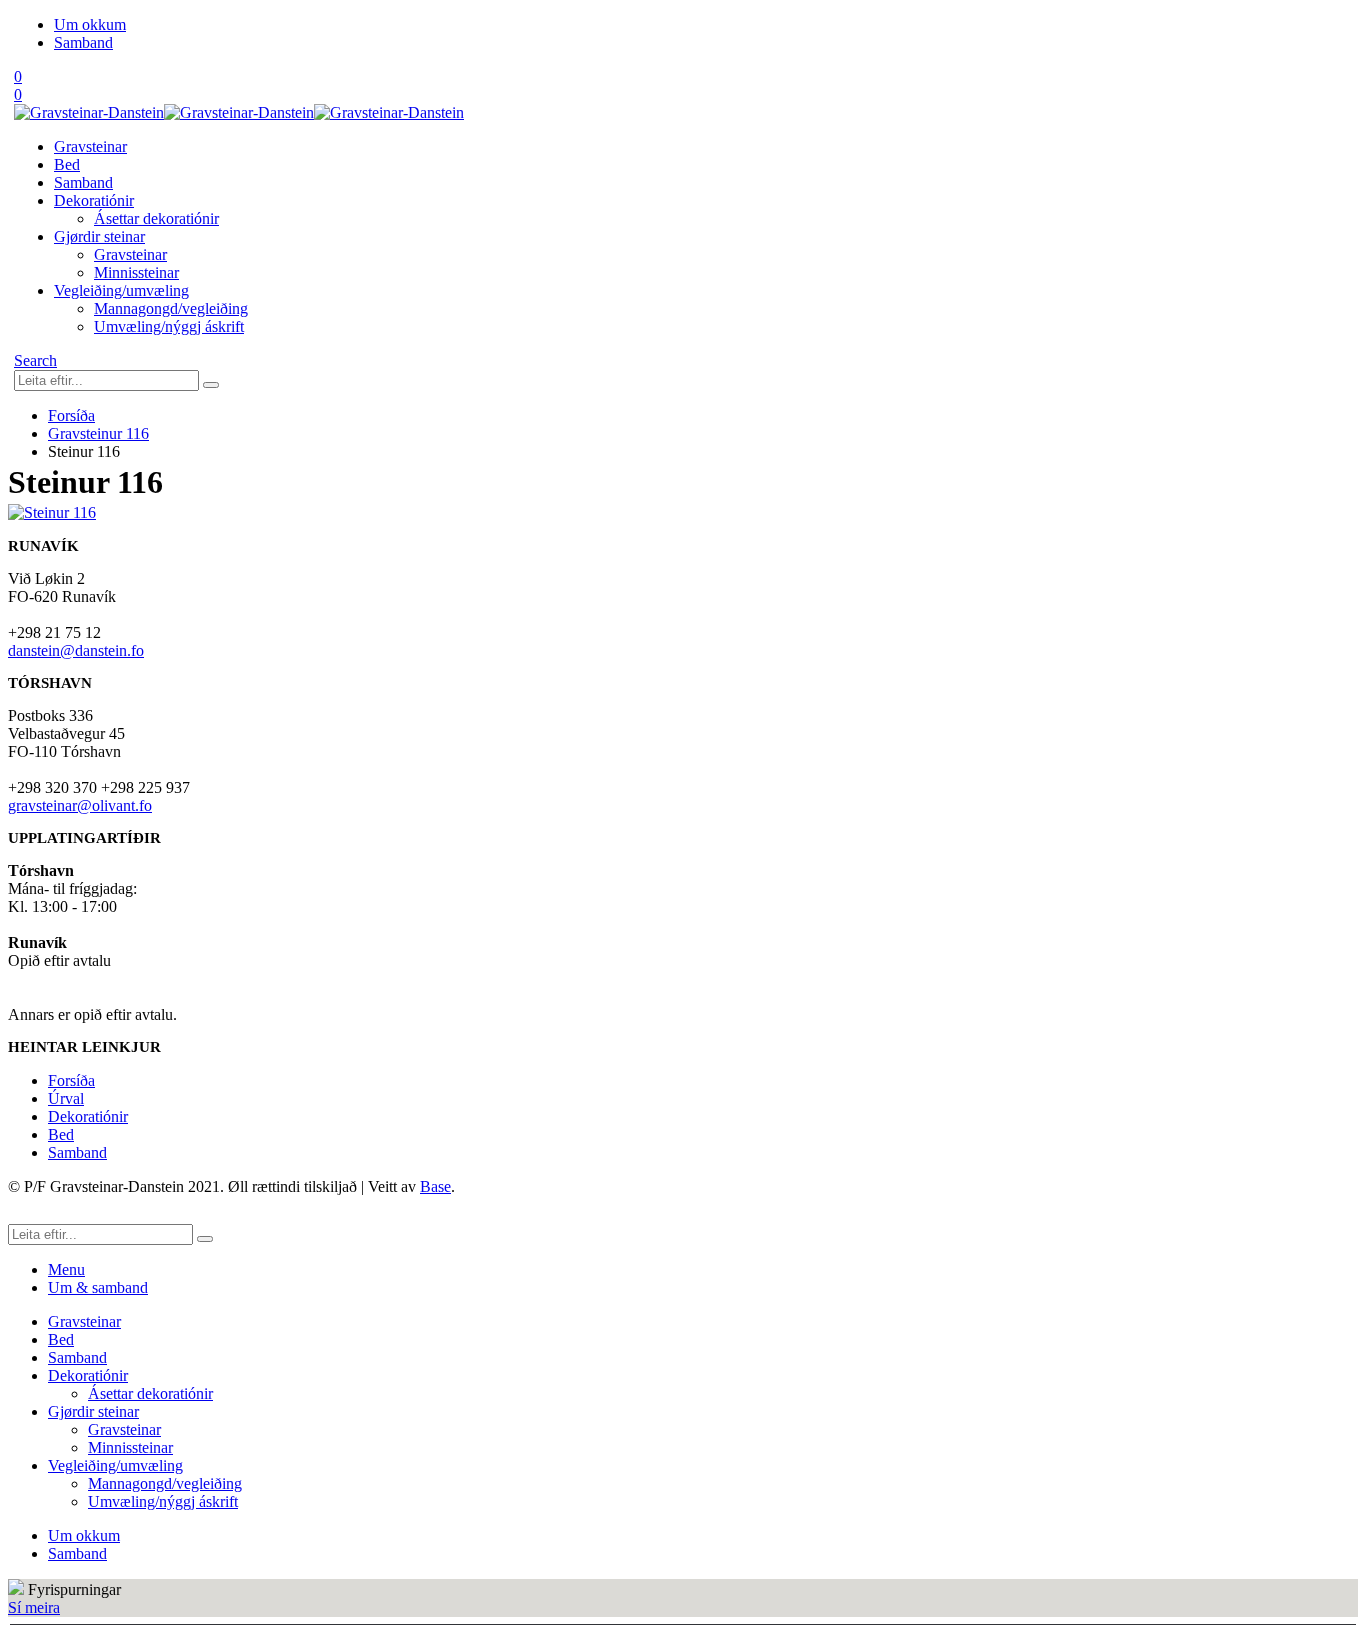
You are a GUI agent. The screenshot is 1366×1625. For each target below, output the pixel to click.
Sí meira (34, 1607)
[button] (35, 360)
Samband (83, 42)
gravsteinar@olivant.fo (80, 805)
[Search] (211, 385)
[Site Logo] (239, 112)
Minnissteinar (136, 272)
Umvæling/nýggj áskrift (169, 326)
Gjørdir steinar (99, 236)
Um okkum (90, 24)
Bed (67, 164)
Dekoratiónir (94, 200)
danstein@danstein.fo (76, 650)
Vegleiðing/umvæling (121, 290)
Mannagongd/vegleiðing (171, 308)
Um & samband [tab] (98, 1287)
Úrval (66, 1098)
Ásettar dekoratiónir (156, 218)
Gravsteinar (90, 146)
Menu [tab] (66, 1269)
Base (435, 1186)
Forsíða (71, 1080)
